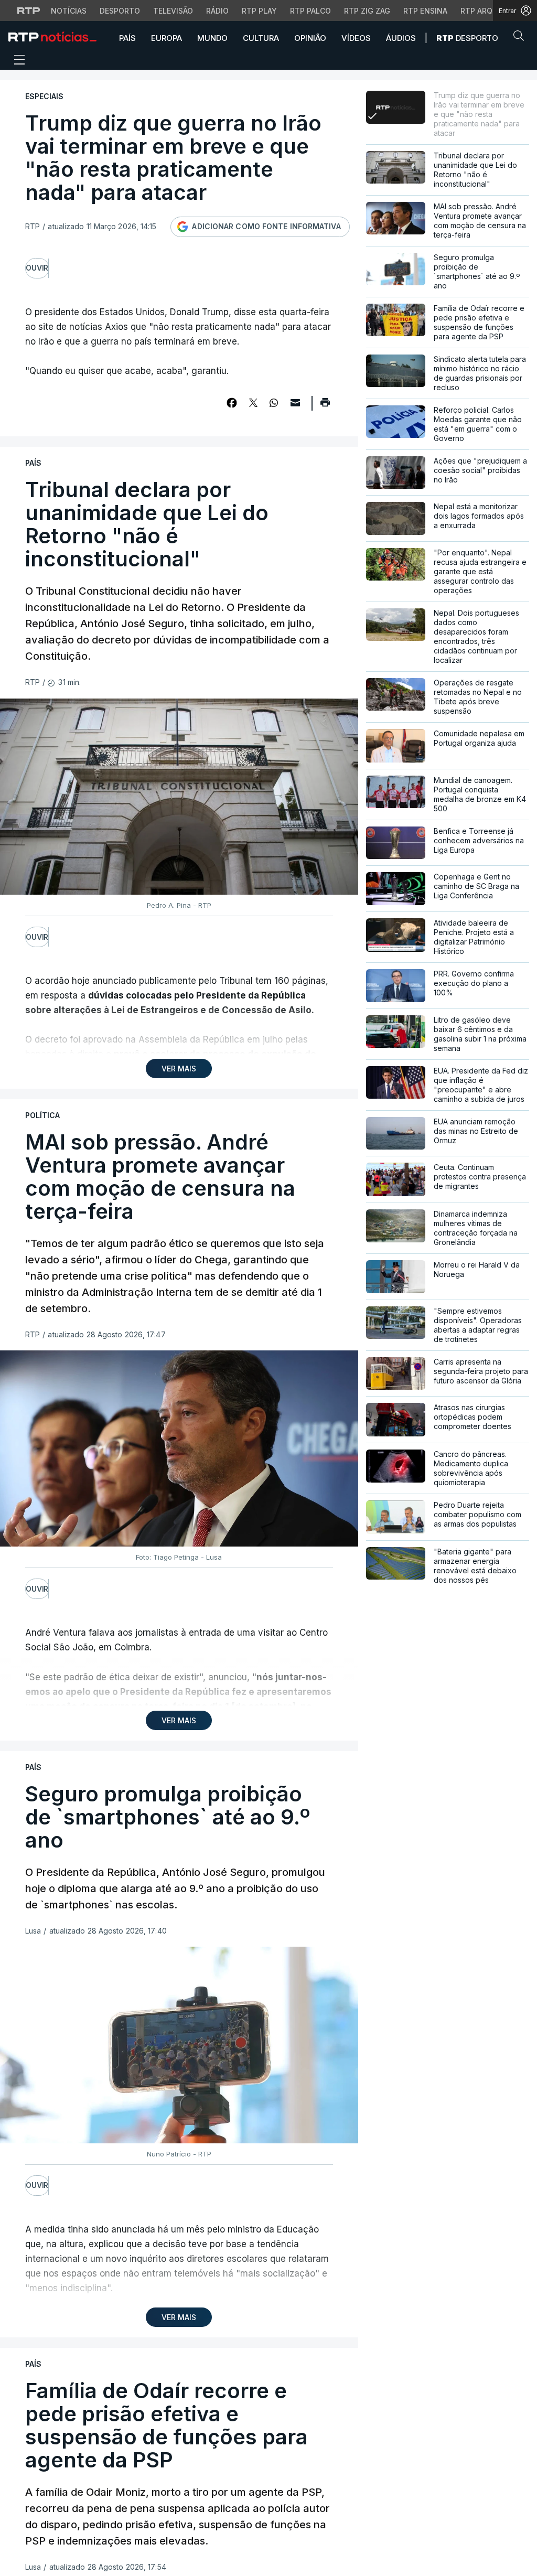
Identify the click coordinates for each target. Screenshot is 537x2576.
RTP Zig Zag (367, 11)
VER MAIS (179, 1069)
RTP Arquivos (488, 11)
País (127, 38)
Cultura (261, 38)
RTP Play (259, 11)
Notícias (69, 11)
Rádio (217, 11)
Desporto (120, 11)
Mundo (212, 38)
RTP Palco (310, 11)
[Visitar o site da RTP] (29, 10)
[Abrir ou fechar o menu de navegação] (16, 61)
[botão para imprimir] (325, 406)
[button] (521, 38)
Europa (167, 38)
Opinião (310, 38)
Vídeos (356, 38)
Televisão (173, 11)
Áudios (401, 38)
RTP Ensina (425, 11)
